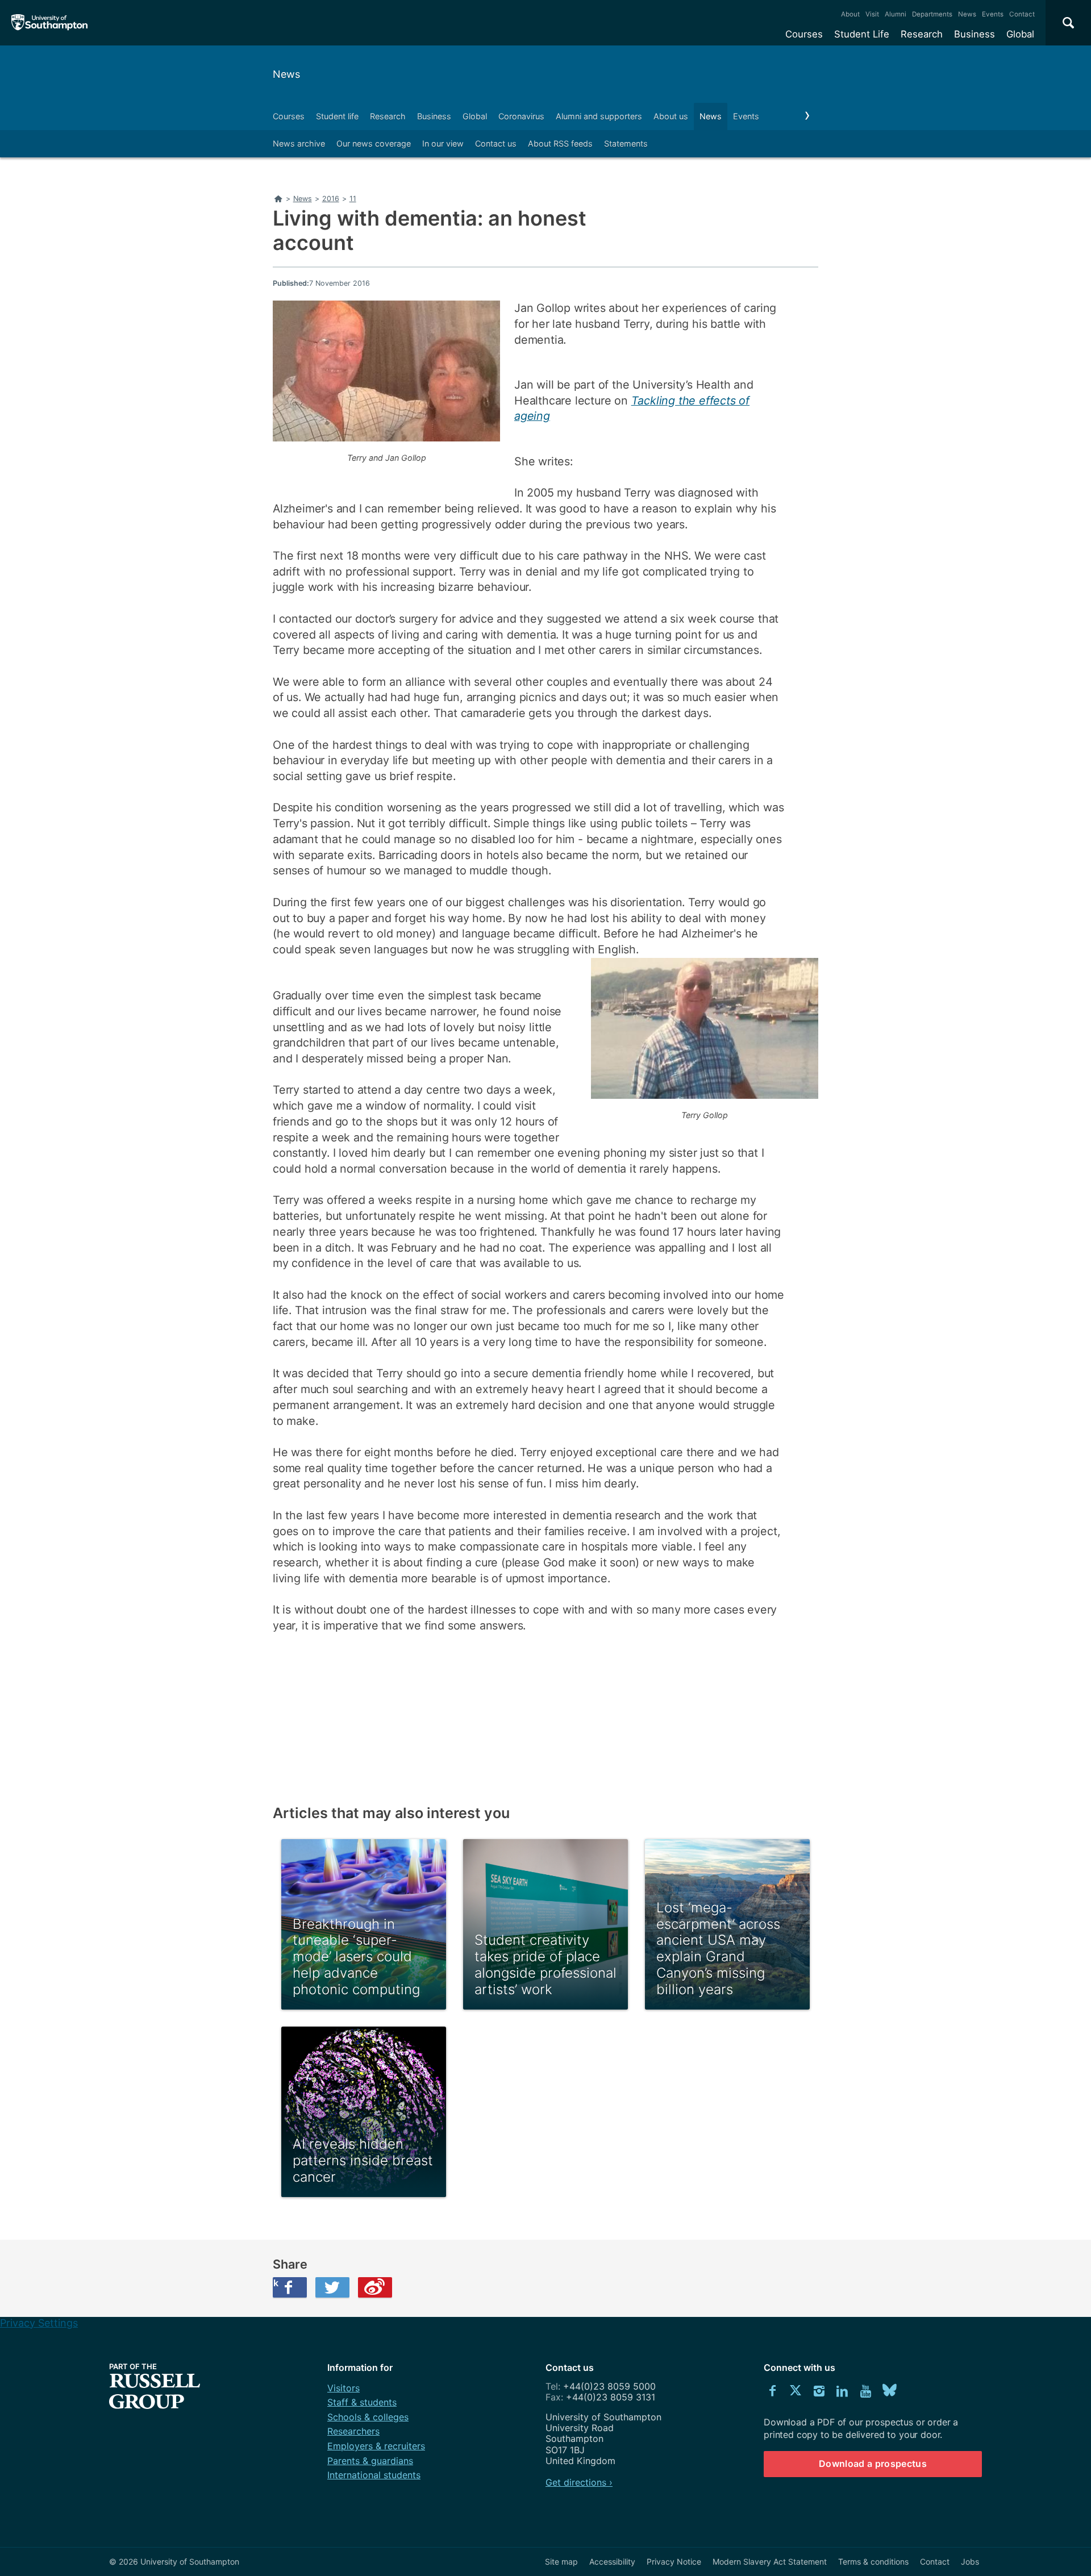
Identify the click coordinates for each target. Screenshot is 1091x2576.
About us (671, 116)
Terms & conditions (873, 2562)
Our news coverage (374, 143)
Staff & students (362, 2402)
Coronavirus (521, 116)
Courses (804, 34)
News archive (299, 143)
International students (374, 2475)
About (850, 14)
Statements (626, 143)
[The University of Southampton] (50, 23)
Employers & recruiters (376, 2446)
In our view (443, 143)
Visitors (343, 2388)
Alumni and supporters (599, 116)
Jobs (970, 2562)
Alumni (896, 14)
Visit (872, 14)
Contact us (496, 143)
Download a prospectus (873, 2464)
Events (993, 14)
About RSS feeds (560, 143)
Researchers (353, 2431)
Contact (1022, 14)
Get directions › (579, 2482)
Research (922, 34)
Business (975, 34)
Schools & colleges (368, 2417)
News (967, 14)
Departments (932, 14)
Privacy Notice (674, 2562)
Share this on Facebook (276, 2283)
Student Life (862, 34)
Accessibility (612, 2562)
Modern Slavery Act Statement (770, 2562)
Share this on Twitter (332, 2287)
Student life (337, 116)
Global (1020, 34)
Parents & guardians (370, 2461)
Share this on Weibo (375, 2287)
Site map (561, 2562)
